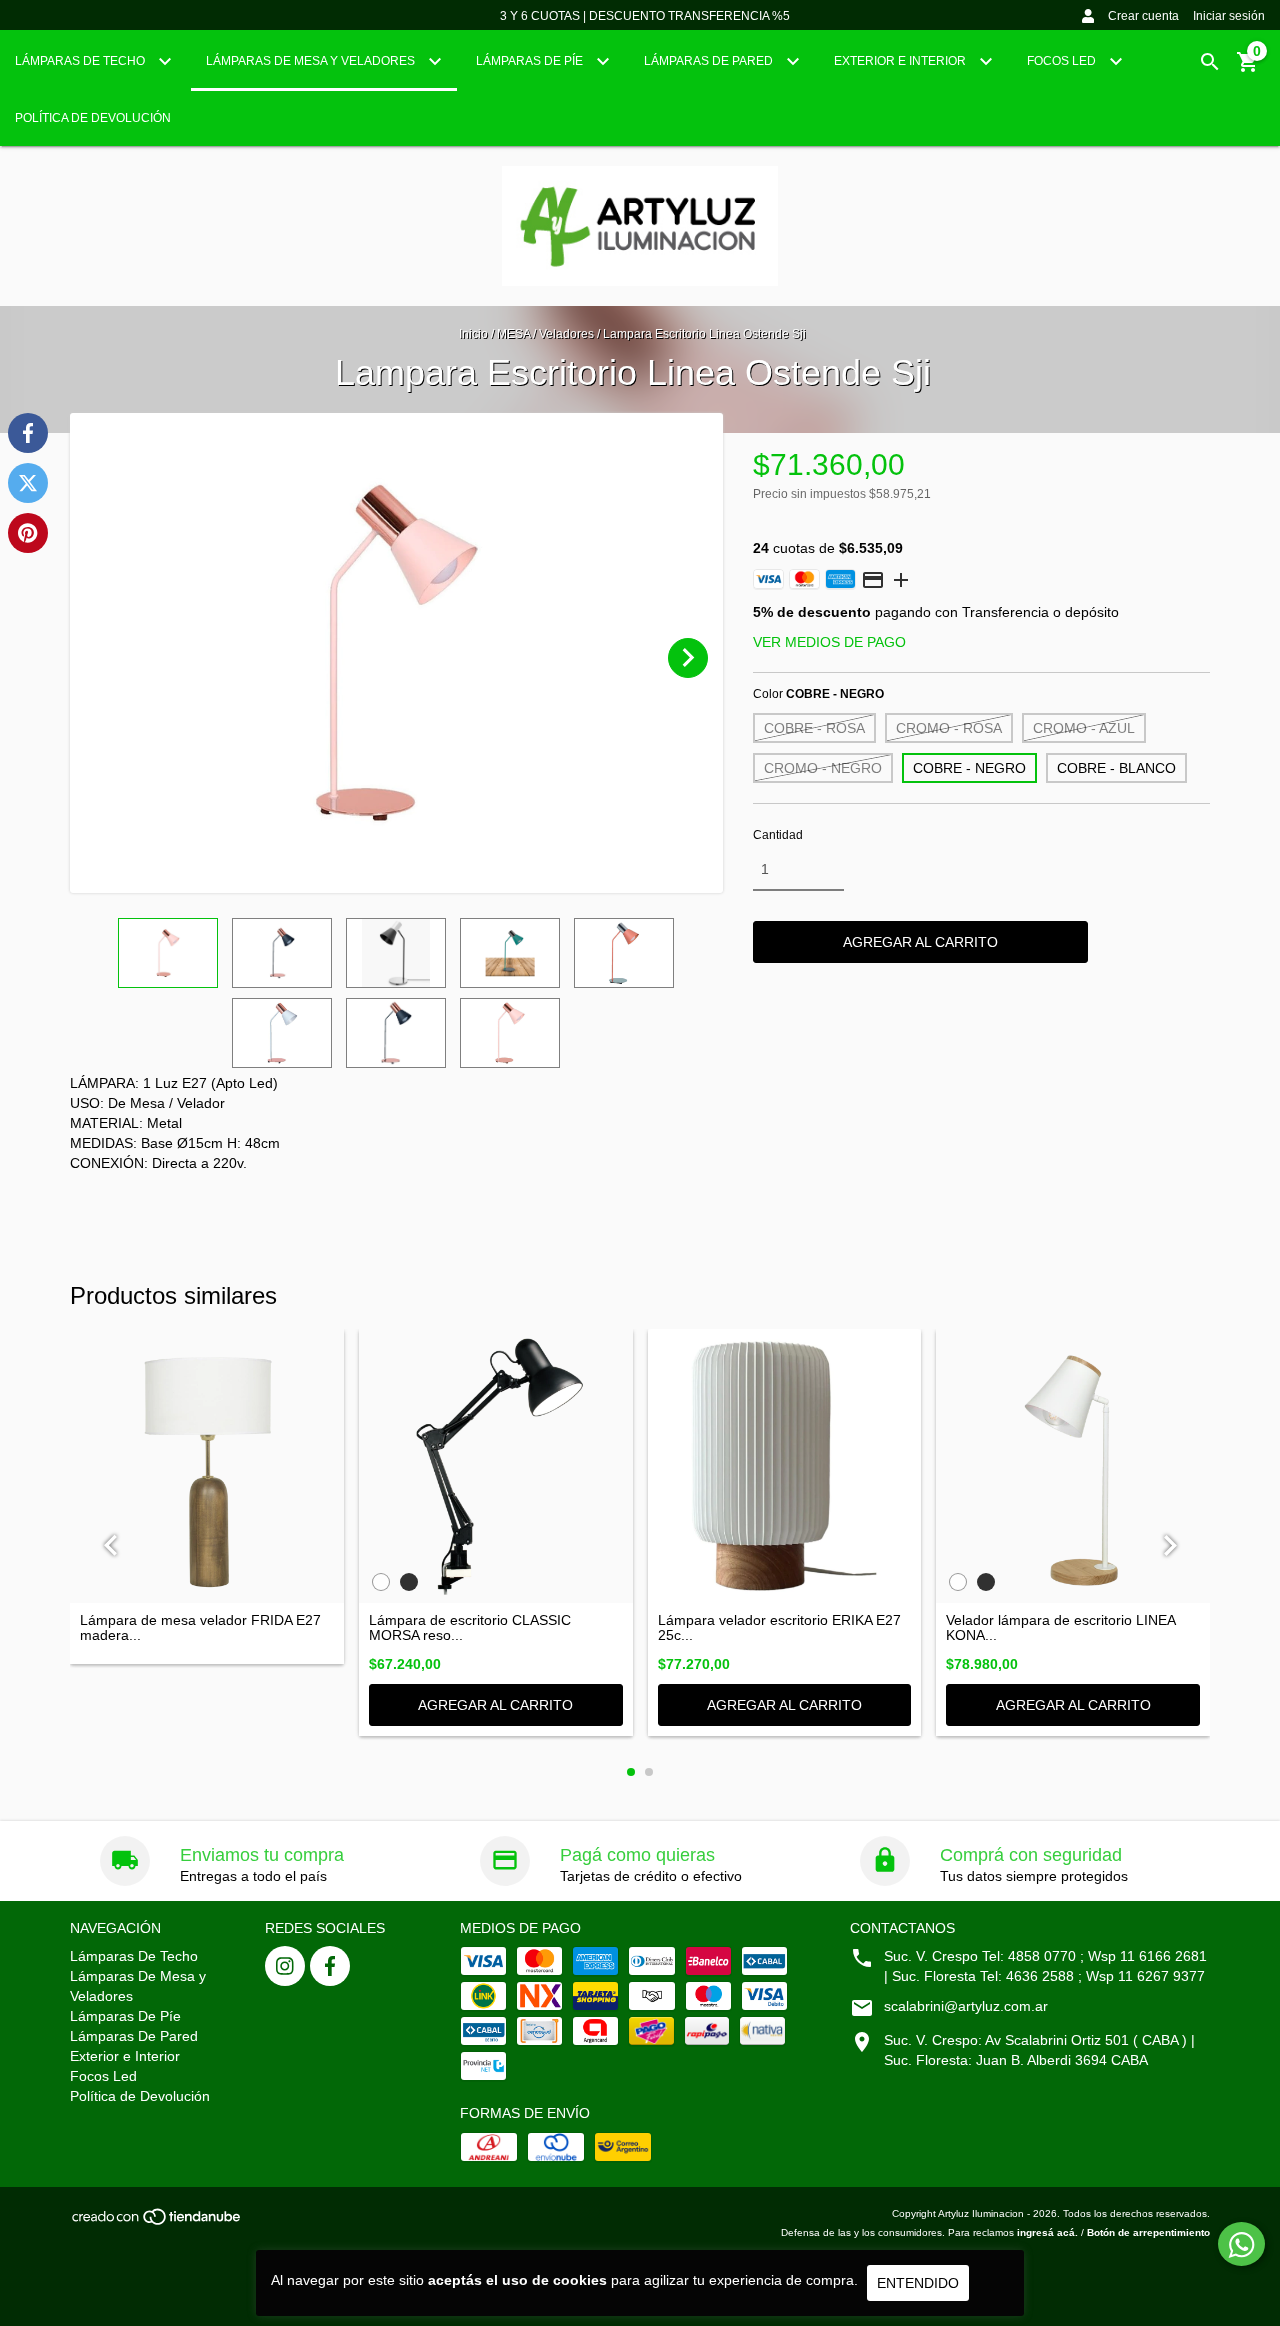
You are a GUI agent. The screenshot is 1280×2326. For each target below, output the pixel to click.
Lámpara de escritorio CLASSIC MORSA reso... (470, 1628)
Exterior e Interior (901, 61)
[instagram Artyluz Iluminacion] (285, 1966)
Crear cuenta (1143, 16)
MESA (515, 334)
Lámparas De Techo (81, 61)
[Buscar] (1210, 62)
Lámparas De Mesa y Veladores (312, 61)
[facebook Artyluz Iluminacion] (330, 1966)
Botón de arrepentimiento (1148, 2232)
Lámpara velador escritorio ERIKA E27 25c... (779, 1628)
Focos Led (1063, 61)
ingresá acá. (1047, 2232)
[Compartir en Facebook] (28, 433)
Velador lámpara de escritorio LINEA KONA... (1060, 1628)
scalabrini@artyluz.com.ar (966, 2006)
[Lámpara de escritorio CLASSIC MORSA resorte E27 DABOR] (496, 1466)
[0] (1248, 69)
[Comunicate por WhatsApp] (1241, 2244)
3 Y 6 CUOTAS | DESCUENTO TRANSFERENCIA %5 (645, 16)
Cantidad (778, 835)
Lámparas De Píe (531, 61)
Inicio (473, 334)
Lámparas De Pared (710, 61)
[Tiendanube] (157, 2222)
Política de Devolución (93, 118)
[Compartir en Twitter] (28, 483)
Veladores (566, 334)
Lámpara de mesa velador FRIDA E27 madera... (200, 1628)
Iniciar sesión (1229, 16)
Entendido (918, 2283)
